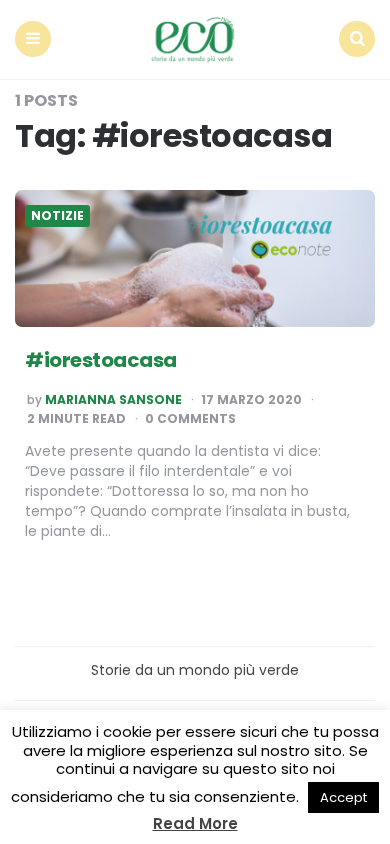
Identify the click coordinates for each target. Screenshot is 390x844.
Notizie (57, 216)
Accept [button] (343, 797)
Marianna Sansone (113, 400)
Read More (195, 823)
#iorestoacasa (101, 360)
